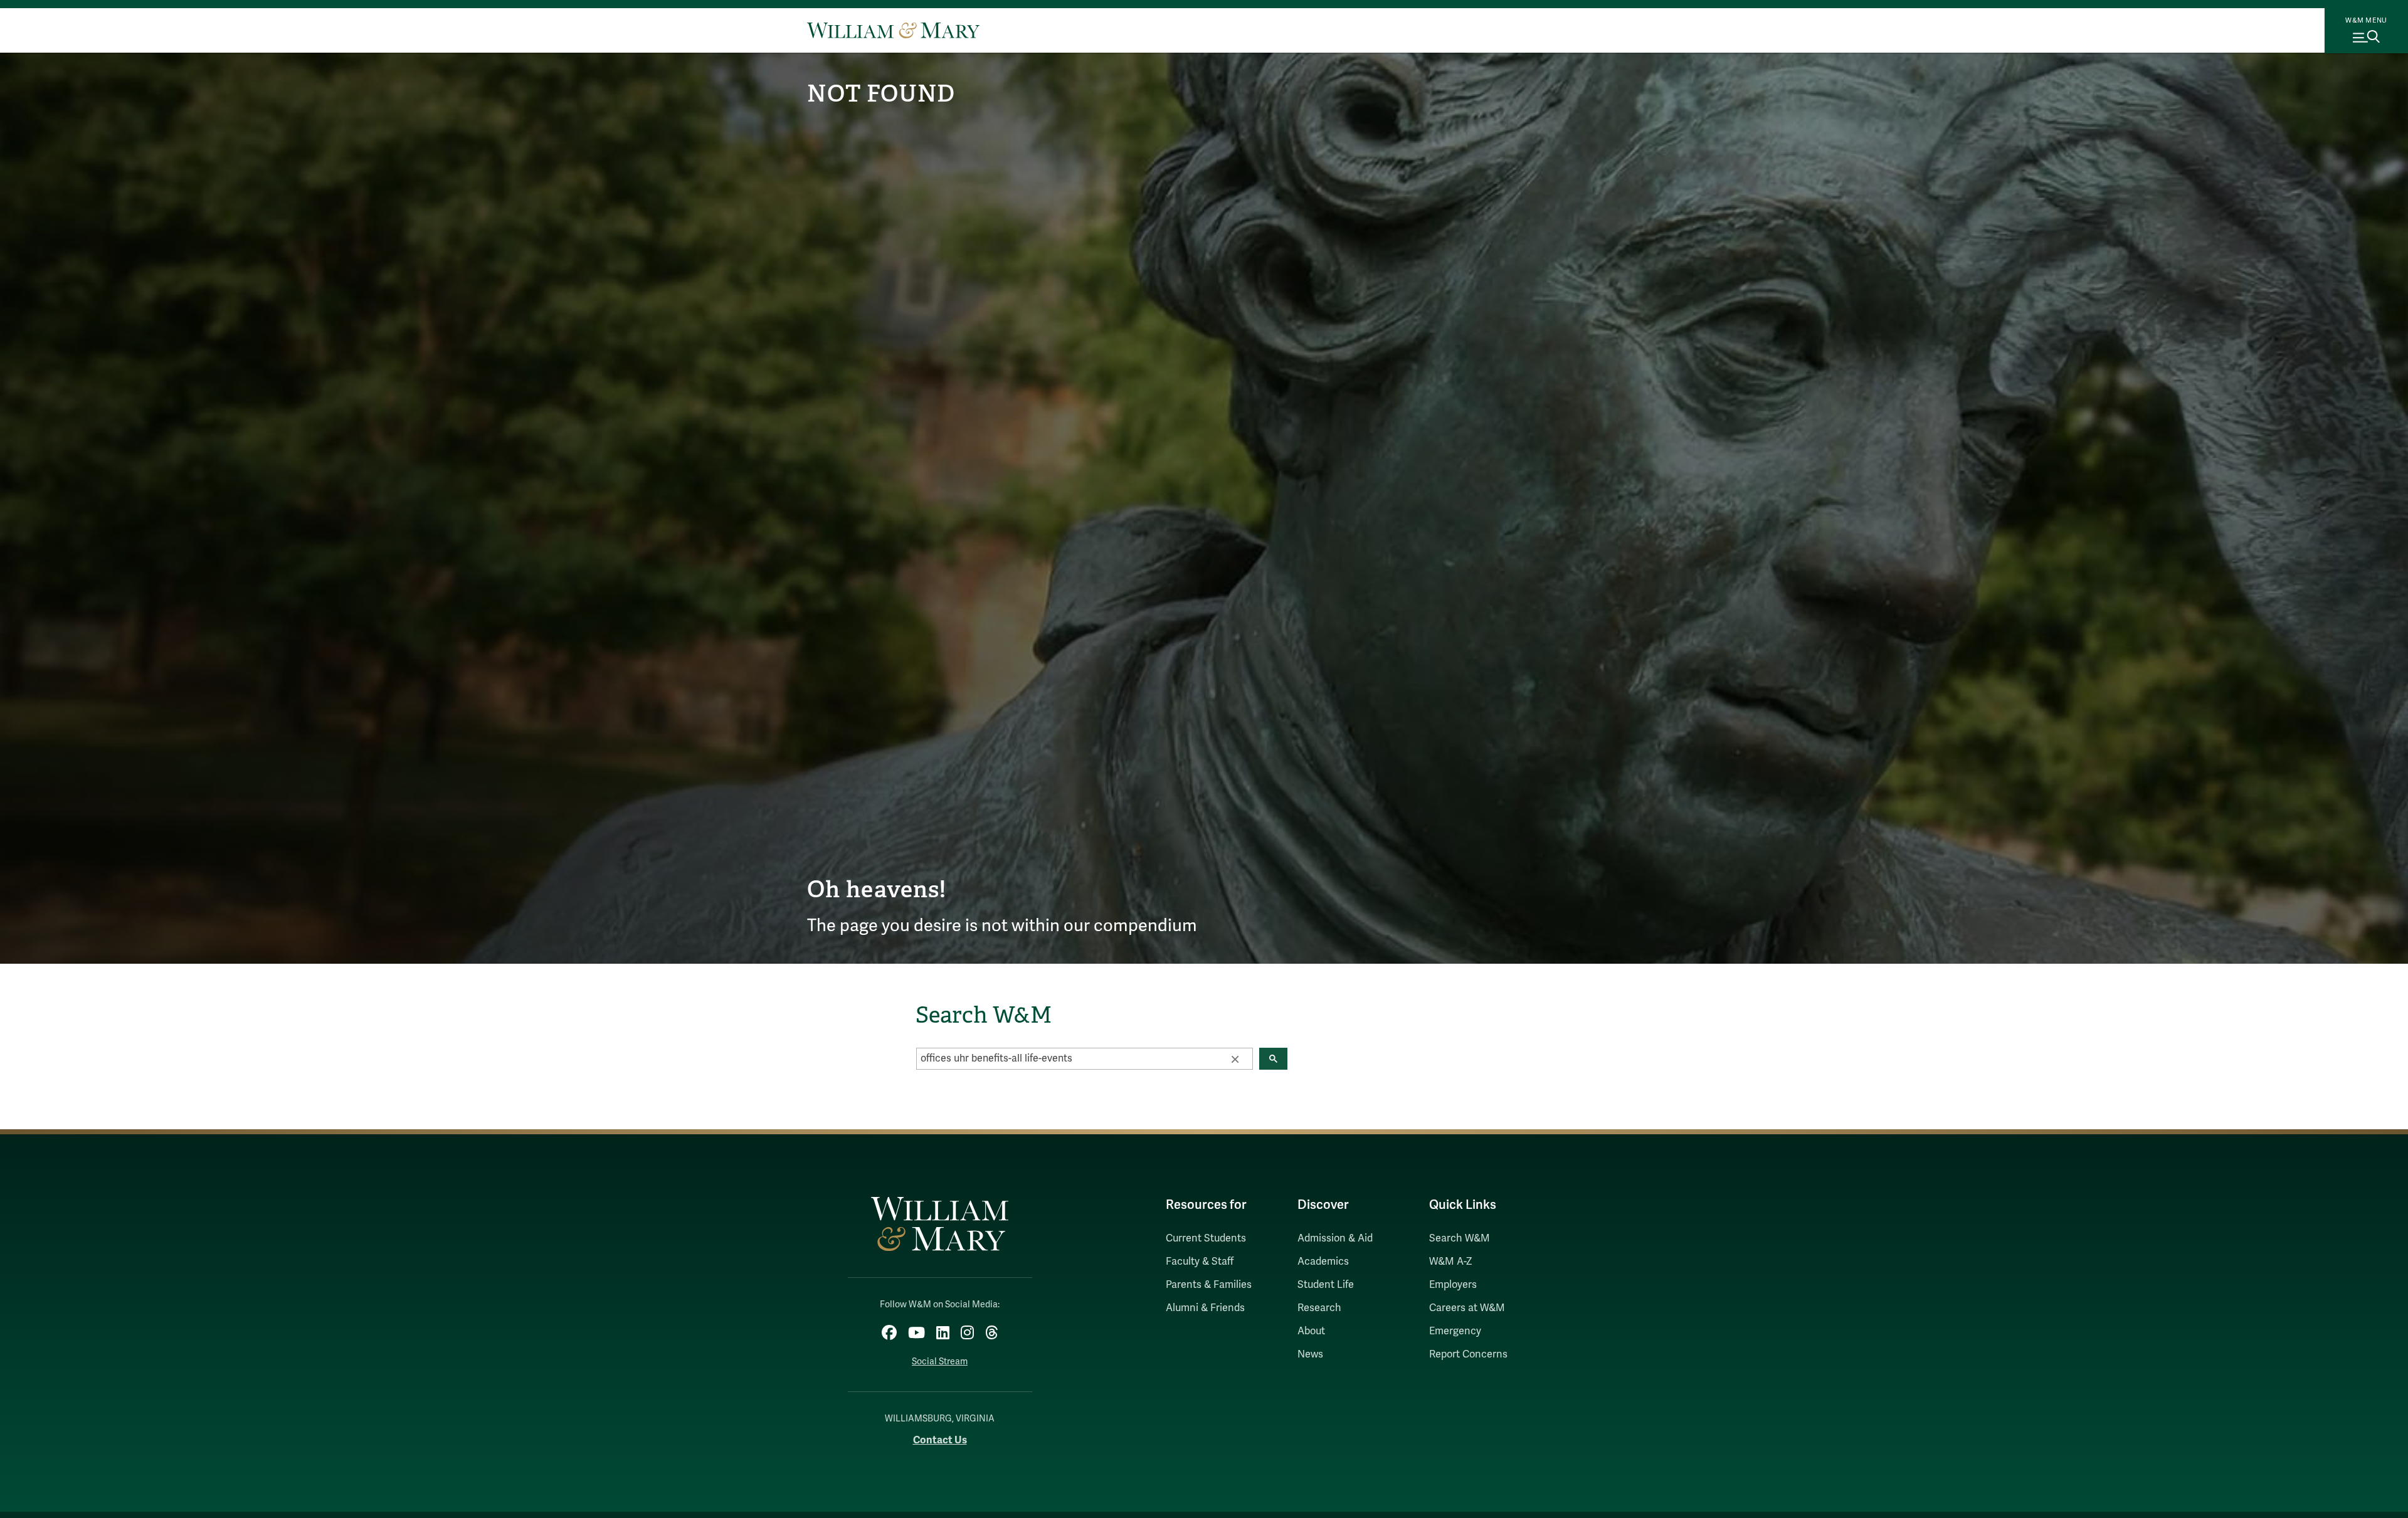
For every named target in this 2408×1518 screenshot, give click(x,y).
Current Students (1206, 1238)
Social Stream (940, 1362)
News (1310, 1354)
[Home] (893, 30)
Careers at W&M (1467, 1308)
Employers (1453, 1285)
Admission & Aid (1335, 1238)
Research (1319, 1308)
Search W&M (1460, 1238)
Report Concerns (1468, 1354)
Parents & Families (1209, 1285)
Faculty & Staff (1200, 1262)
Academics (1323, 1262)
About (1311, 1331)
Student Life (1326, 1285)
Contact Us (940, 1440)
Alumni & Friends (1205, 1308)
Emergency (1455, 1331)
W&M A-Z (1451, 1262)
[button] (1235, 1058)
